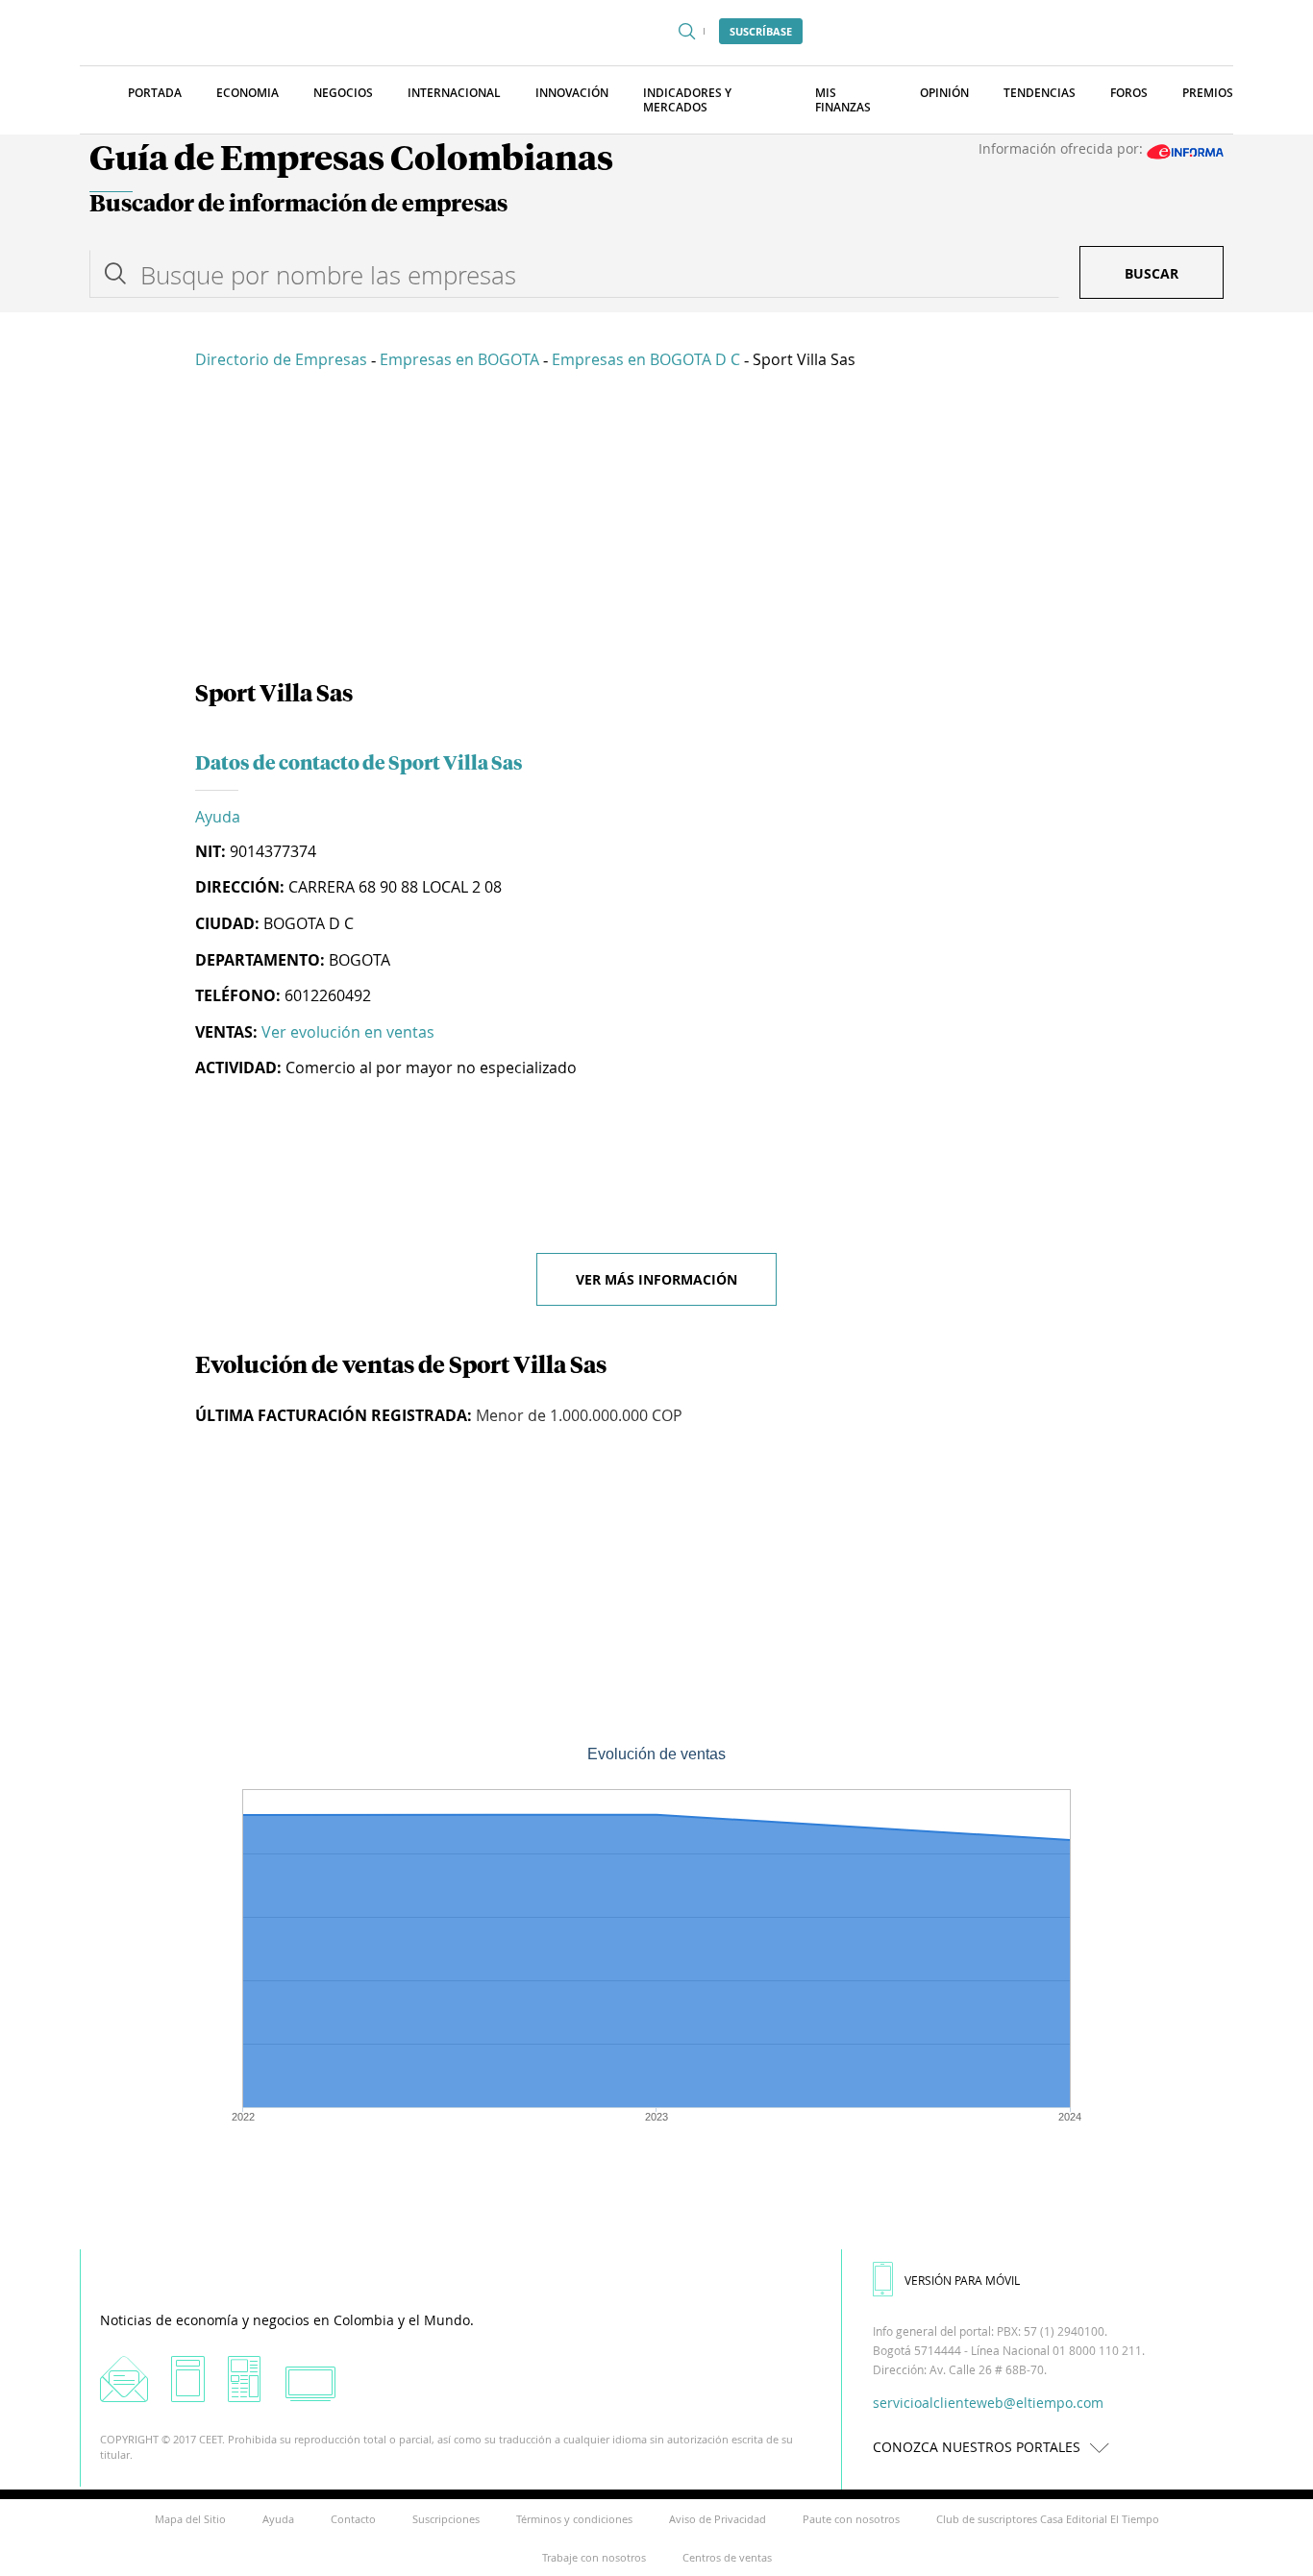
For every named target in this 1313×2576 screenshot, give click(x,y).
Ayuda (218, 817)
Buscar (1152, 273)
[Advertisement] (656, 528)
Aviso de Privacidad (718, 2519)
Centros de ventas (727, 2557)
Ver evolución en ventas (348, 1032)
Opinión (944, 93)
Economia (248, 93)
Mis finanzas (843, 100)
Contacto (353, 2519)
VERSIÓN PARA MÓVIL (962, 2280)
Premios (1208, 93)
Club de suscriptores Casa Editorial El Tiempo (1048, 2519)
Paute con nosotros (851, 2519)
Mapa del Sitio (190, 2519)
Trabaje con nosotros (594, 2557)
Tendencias (1040, 93)
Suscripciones (446, 2519)
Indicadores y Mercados (687, 100)
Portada (155, 93)
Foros (1129, 93)
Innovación (572, 93)
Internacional (454, 93)
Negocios (343, 93)
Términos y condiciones (574, 2519)
